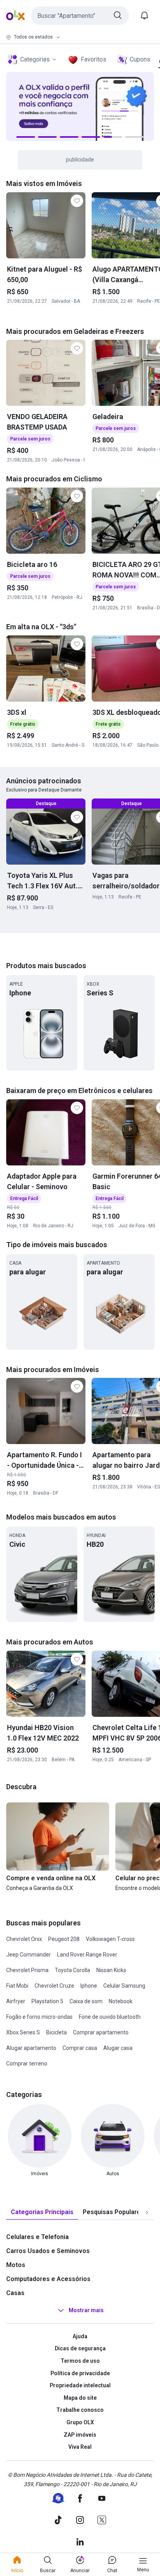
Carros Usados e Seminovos (48, 2251)
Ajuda (80, 2336)
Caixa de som (86, 2001)
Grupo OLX (80, 2422)
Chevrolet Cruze (54, 1986)
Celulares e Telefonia (37, 2237)
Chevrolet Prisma (27, 1970)
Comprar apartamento (101, 2032)
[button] (80, 16)
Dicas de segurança (80, 2348)
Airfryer (16, 2001)
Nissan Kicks (111, 1970)
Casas (15, 2293)
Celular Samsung (124, 1986)
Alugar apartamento (31, 2048)
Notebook (121, 2001)
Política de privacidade (80, 2373)
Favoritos (94, 59)
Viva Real (80, 2447)
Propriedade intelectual (80, 2385)
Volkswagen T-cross (110, 1939)
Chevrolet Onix (24, 1939)
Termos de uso (80, 2361)
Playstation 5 (47, 2001)
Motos (16, 2265)
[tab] (42, 2212)
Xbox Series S (23, 2032)
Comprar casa (80, 2048)
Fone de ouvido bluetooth (110, 2017)
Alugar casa (118, 2048)
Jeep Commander (29, 1955)
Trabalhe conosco (80, 2410)
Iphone (89, 1986)
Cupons (140, 59)
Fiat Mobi (17, 1986)
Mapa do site (80, 2398)
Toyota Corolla (72, 1970)
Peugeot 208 (64, 1939)
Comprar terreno (27, 2064)
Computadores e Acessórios (48, 2279)
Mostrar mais (86, 2310)
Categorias (35, 59)
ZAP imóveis (80, 2435)
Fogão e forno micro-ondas (39, 2017)
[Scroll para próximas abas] (147, 2212)
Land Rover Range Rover (87, 1955)
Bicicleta (57, 2032)
